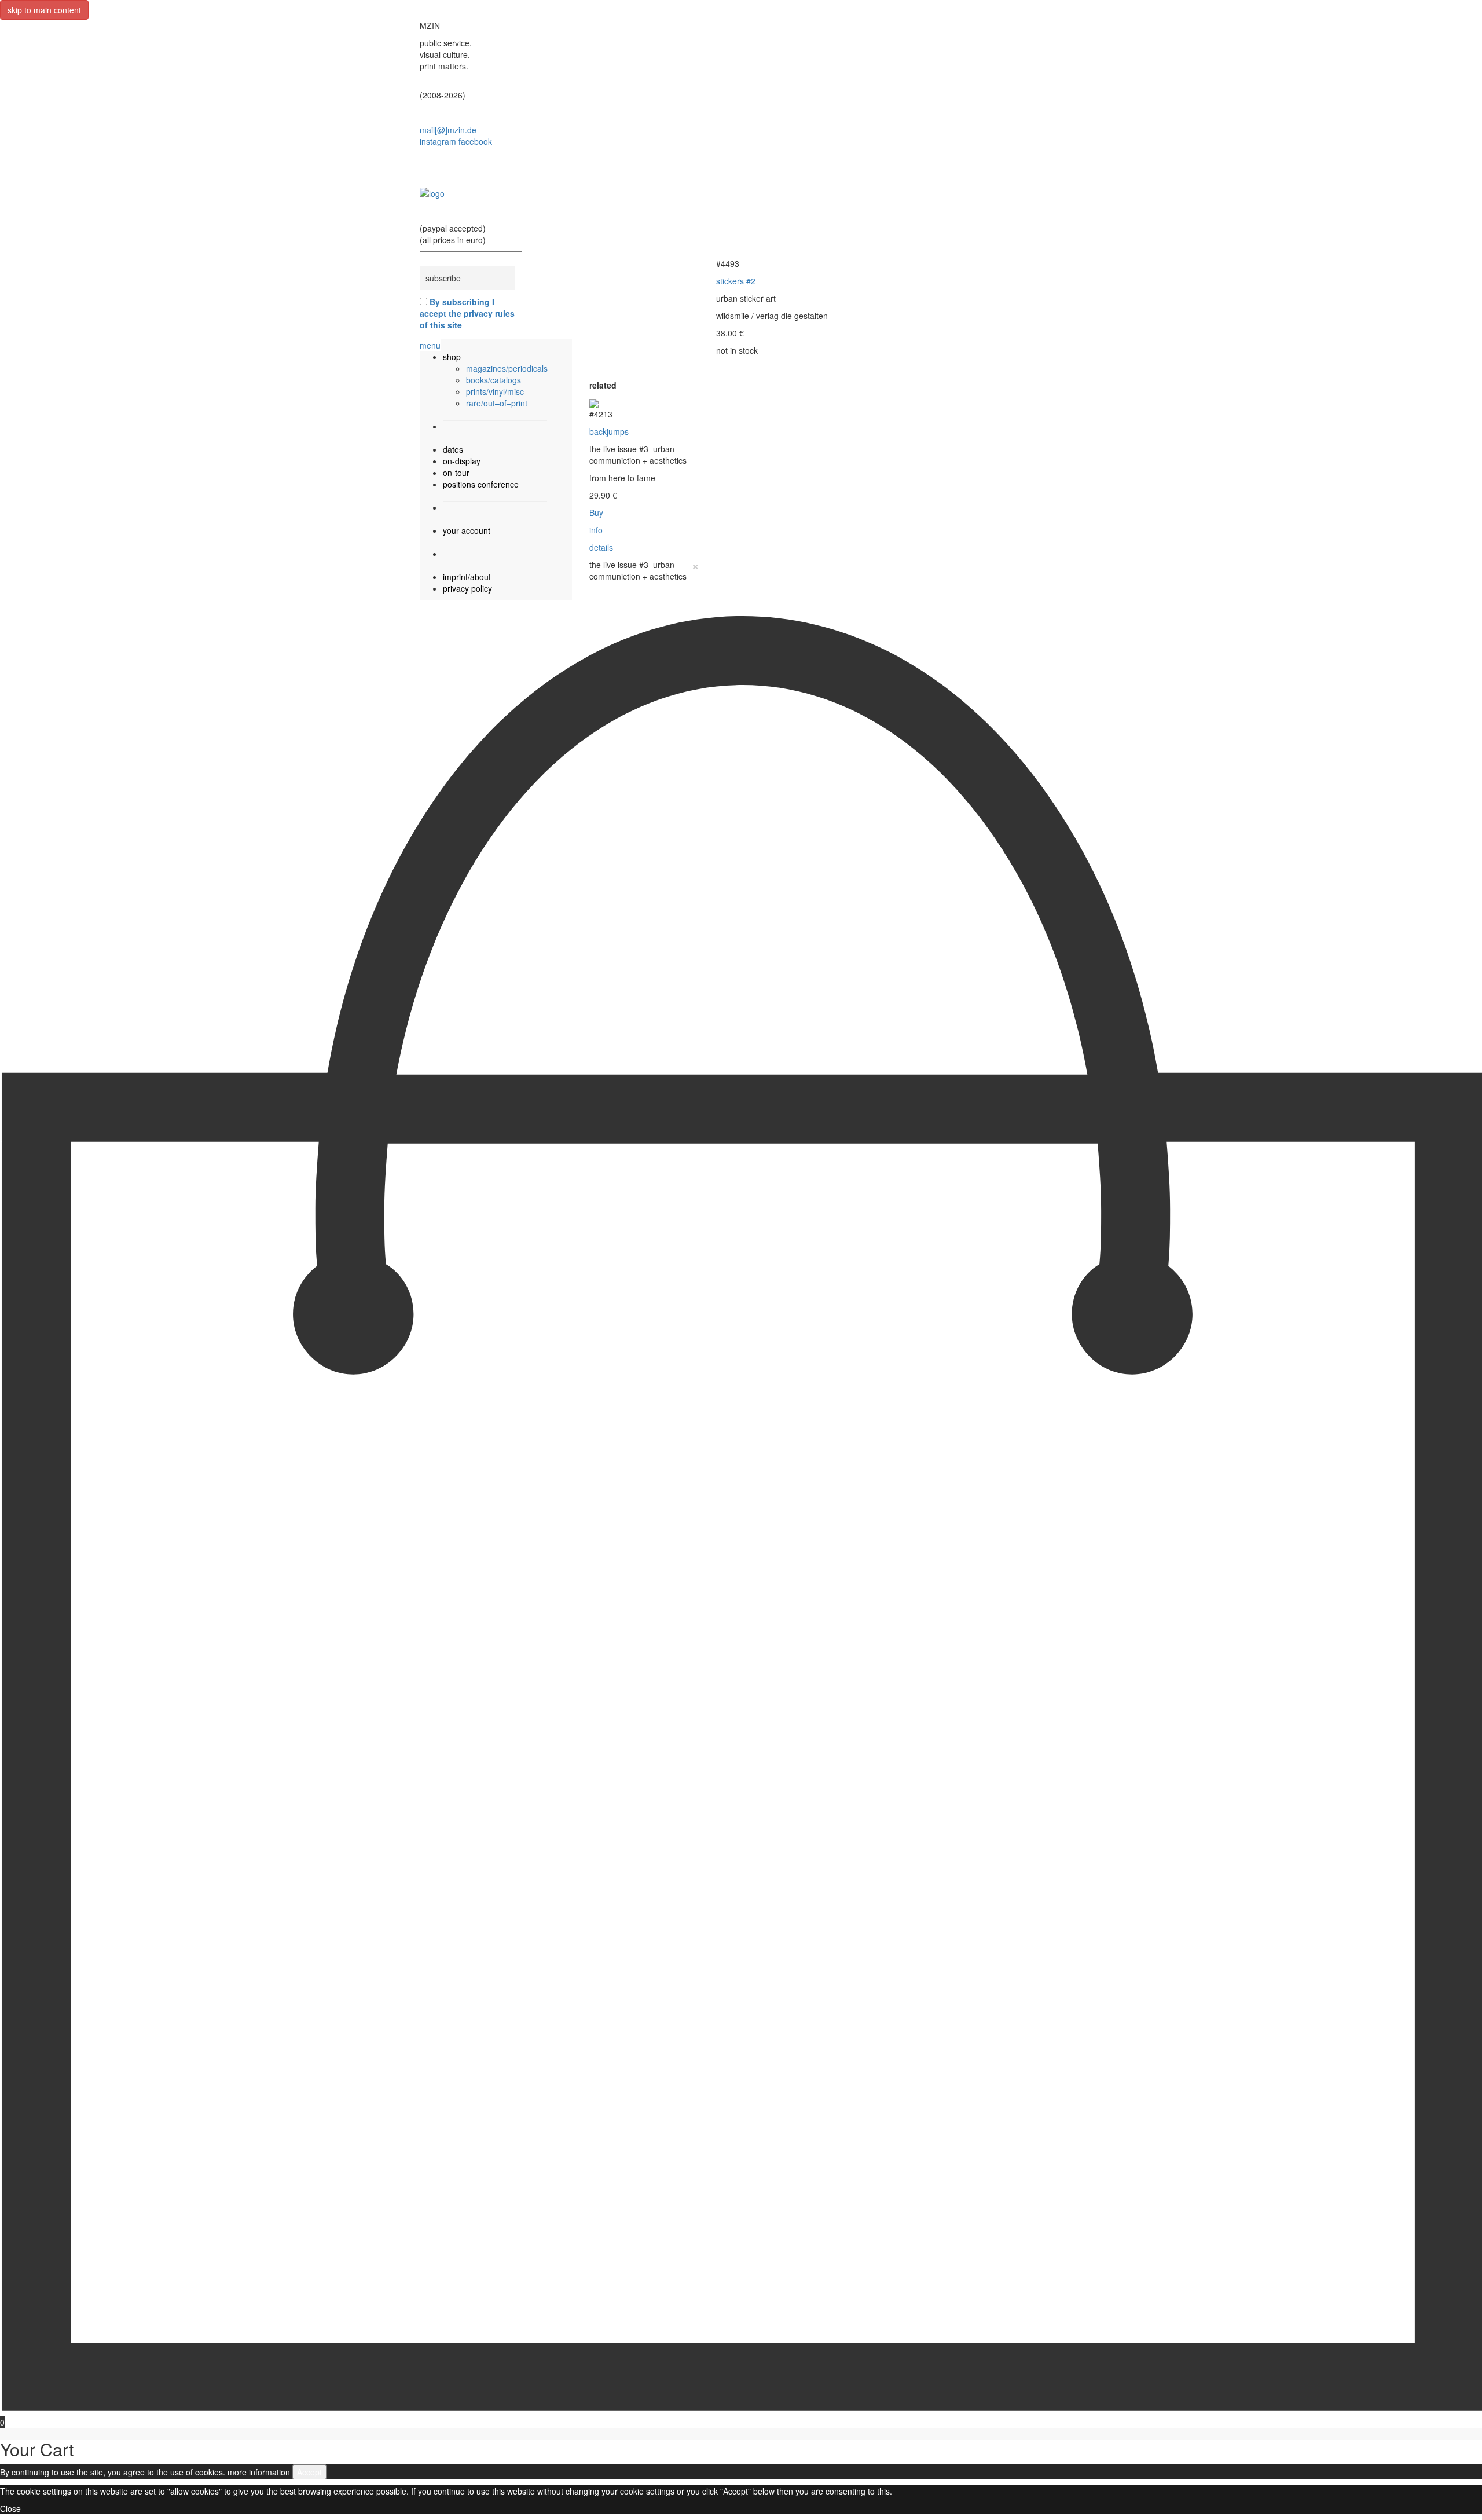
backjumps (609, 431)
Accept (309, 2472)
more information (259, 2472)
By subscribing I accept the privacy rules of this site (467, 313)
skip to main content (44, 10)
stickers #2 (736, 281)
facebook (475, 141)
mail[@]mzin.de (448, 130)
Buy (596, 512)
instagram (438, 141)
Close (10, 2508)
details (601, 547)
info (596, 530)
